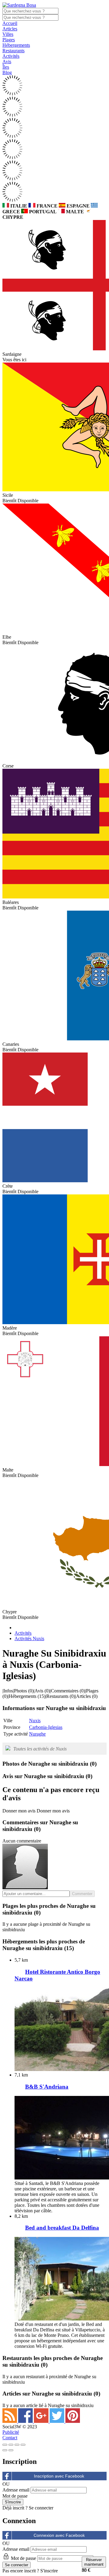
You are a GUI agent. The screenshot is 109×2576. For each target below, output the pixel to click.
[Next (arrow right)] (11, 2450)
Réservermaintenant (94, 2562)
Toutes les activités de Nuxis (40, 1749)
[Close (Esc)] (5, 2445)
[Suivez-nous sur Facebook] (26, 2421)
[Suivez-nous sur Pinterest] (73, 2421)
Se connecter (41, 2508)
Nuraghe (37, 1734)
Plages (9, 40)
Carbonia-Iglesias (46, 1727)
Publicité (11, 2432)
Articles (10, 29)
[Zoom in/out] (23, 2445)
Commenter (82, 1894)
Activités (11, 56)
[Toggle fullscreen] (17, 2445)
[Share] (11, 2445)
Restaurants (13, 51)
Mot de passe (15, 2496)
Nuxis (35, 1721)
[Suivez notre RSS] (10, 2421)
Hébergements (16, 45)
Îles (6, 67)
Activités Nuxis (29, 1638)
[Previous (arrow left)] (5, 2450)
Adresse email (16, 2490)
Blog (7, 72)
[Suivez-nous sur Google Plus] (42, 2421)
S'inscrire (49, 2571)
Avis (7, 62)
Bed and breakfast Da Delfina (62, 2228)
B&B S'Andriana (47, 2087)
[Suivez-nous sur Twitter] (58, 2421)
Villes (8, 34)
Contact (10, 2438)
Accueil (10, 23)
